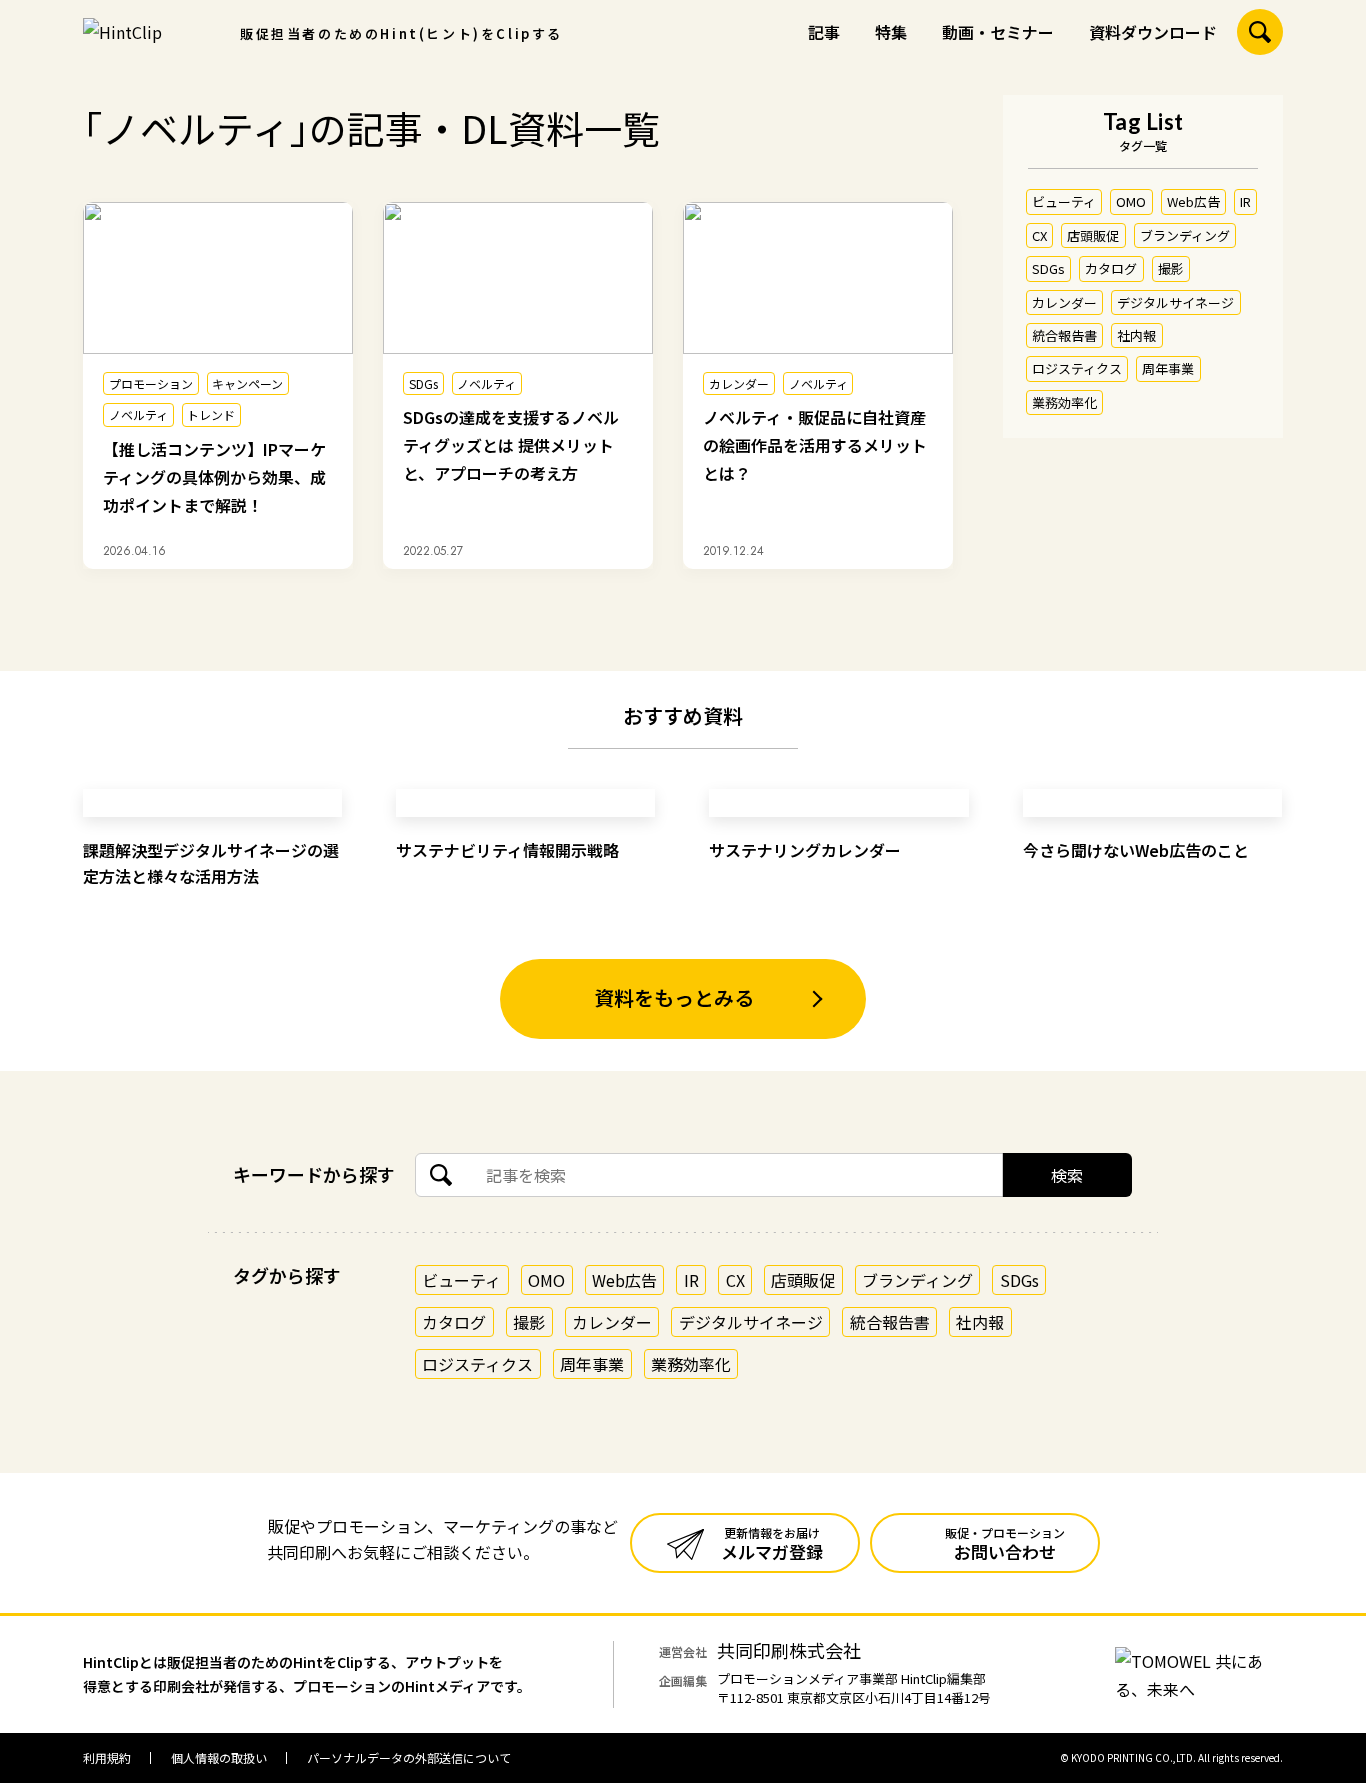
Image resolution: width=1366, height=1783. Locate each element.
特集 (891, 32)
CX (1039, 234)
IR (1245, 201)
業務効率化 (1064, 401)
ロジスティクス (1077, 368)
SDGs (1048, 268)
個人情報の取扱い (219, 1757)
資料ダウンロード (1153, 32)
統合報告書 (1064, 335)
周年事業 (1168, 368)
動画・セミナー (998, 32)
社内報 (1136, 335)
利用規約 (107, 1757)
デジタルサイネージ (1175, 301)
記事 (824, 32)
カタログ (1111, 268)
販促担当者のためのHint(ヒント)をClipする (401, 33)
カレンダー (1064, 301)
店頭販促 (1093, 234)
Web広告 (1193, 201)
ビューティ (1064, 201)
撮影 (1171, 268)
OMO (1131, 201)
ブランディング (1185, 234)
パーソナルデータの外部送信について (409, 1757)
